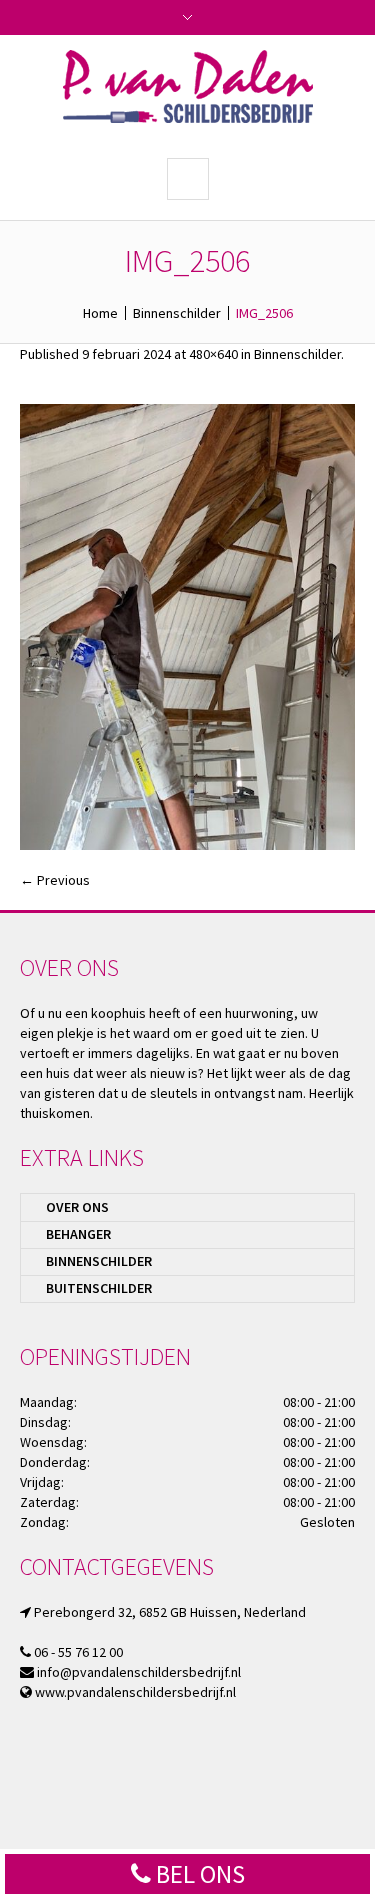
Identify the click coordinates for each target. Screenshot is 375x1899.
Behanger (78, 1234)
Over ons (77, 1207)
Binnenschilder (177, 313)
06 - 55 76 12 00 (78, 1652)
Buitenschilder (99, 1288)
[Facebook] (203, 1821)
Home (100, 313)
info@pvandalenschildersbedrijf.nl (139, 1672)
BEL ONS (198, 1874)
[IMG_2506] (187, 627)
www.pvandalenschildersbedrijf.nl (135, 1692)
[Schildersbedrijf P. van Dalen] (188, 86)
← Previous (55, 880)
